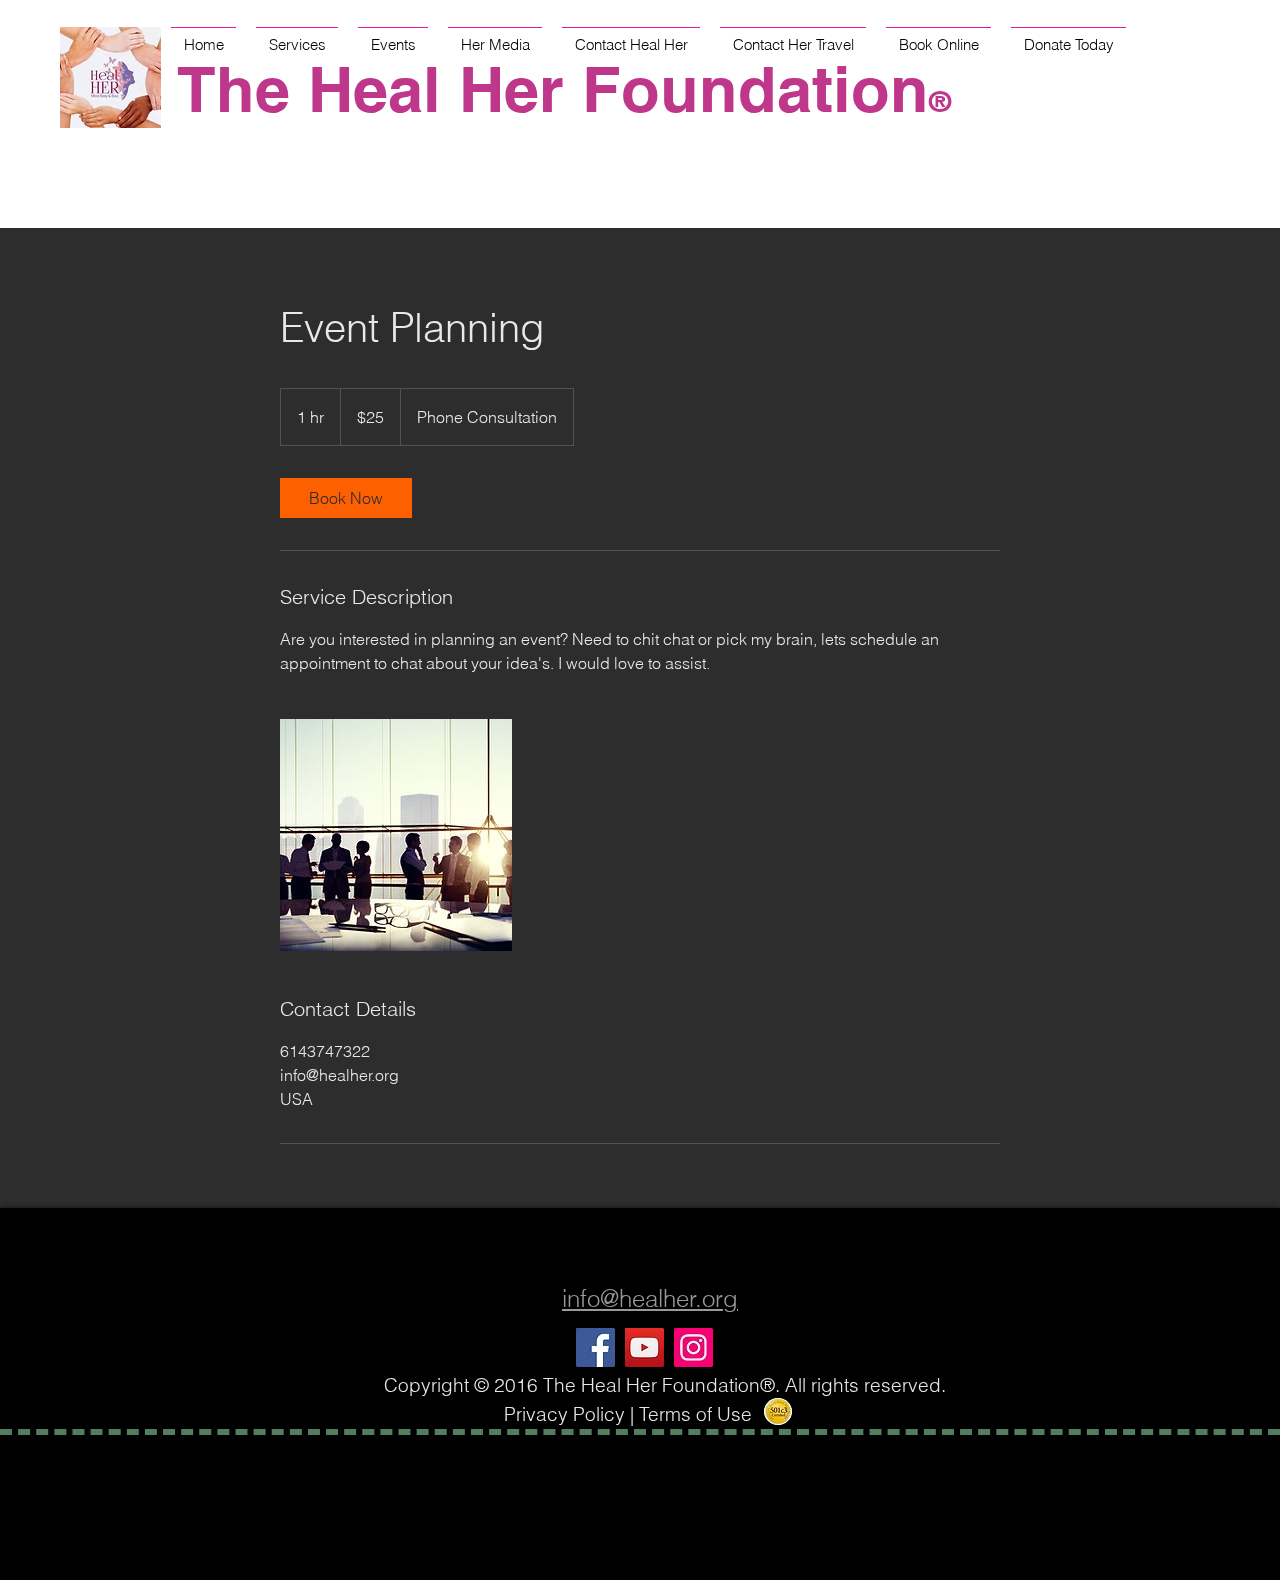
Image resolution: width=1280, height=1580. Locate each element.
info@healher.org (650, 1298)
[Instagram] (693, 1347)
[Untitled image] (396, 835)
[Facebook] (595, 1347)
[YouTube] (644, 1347)
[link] (346, 498)
